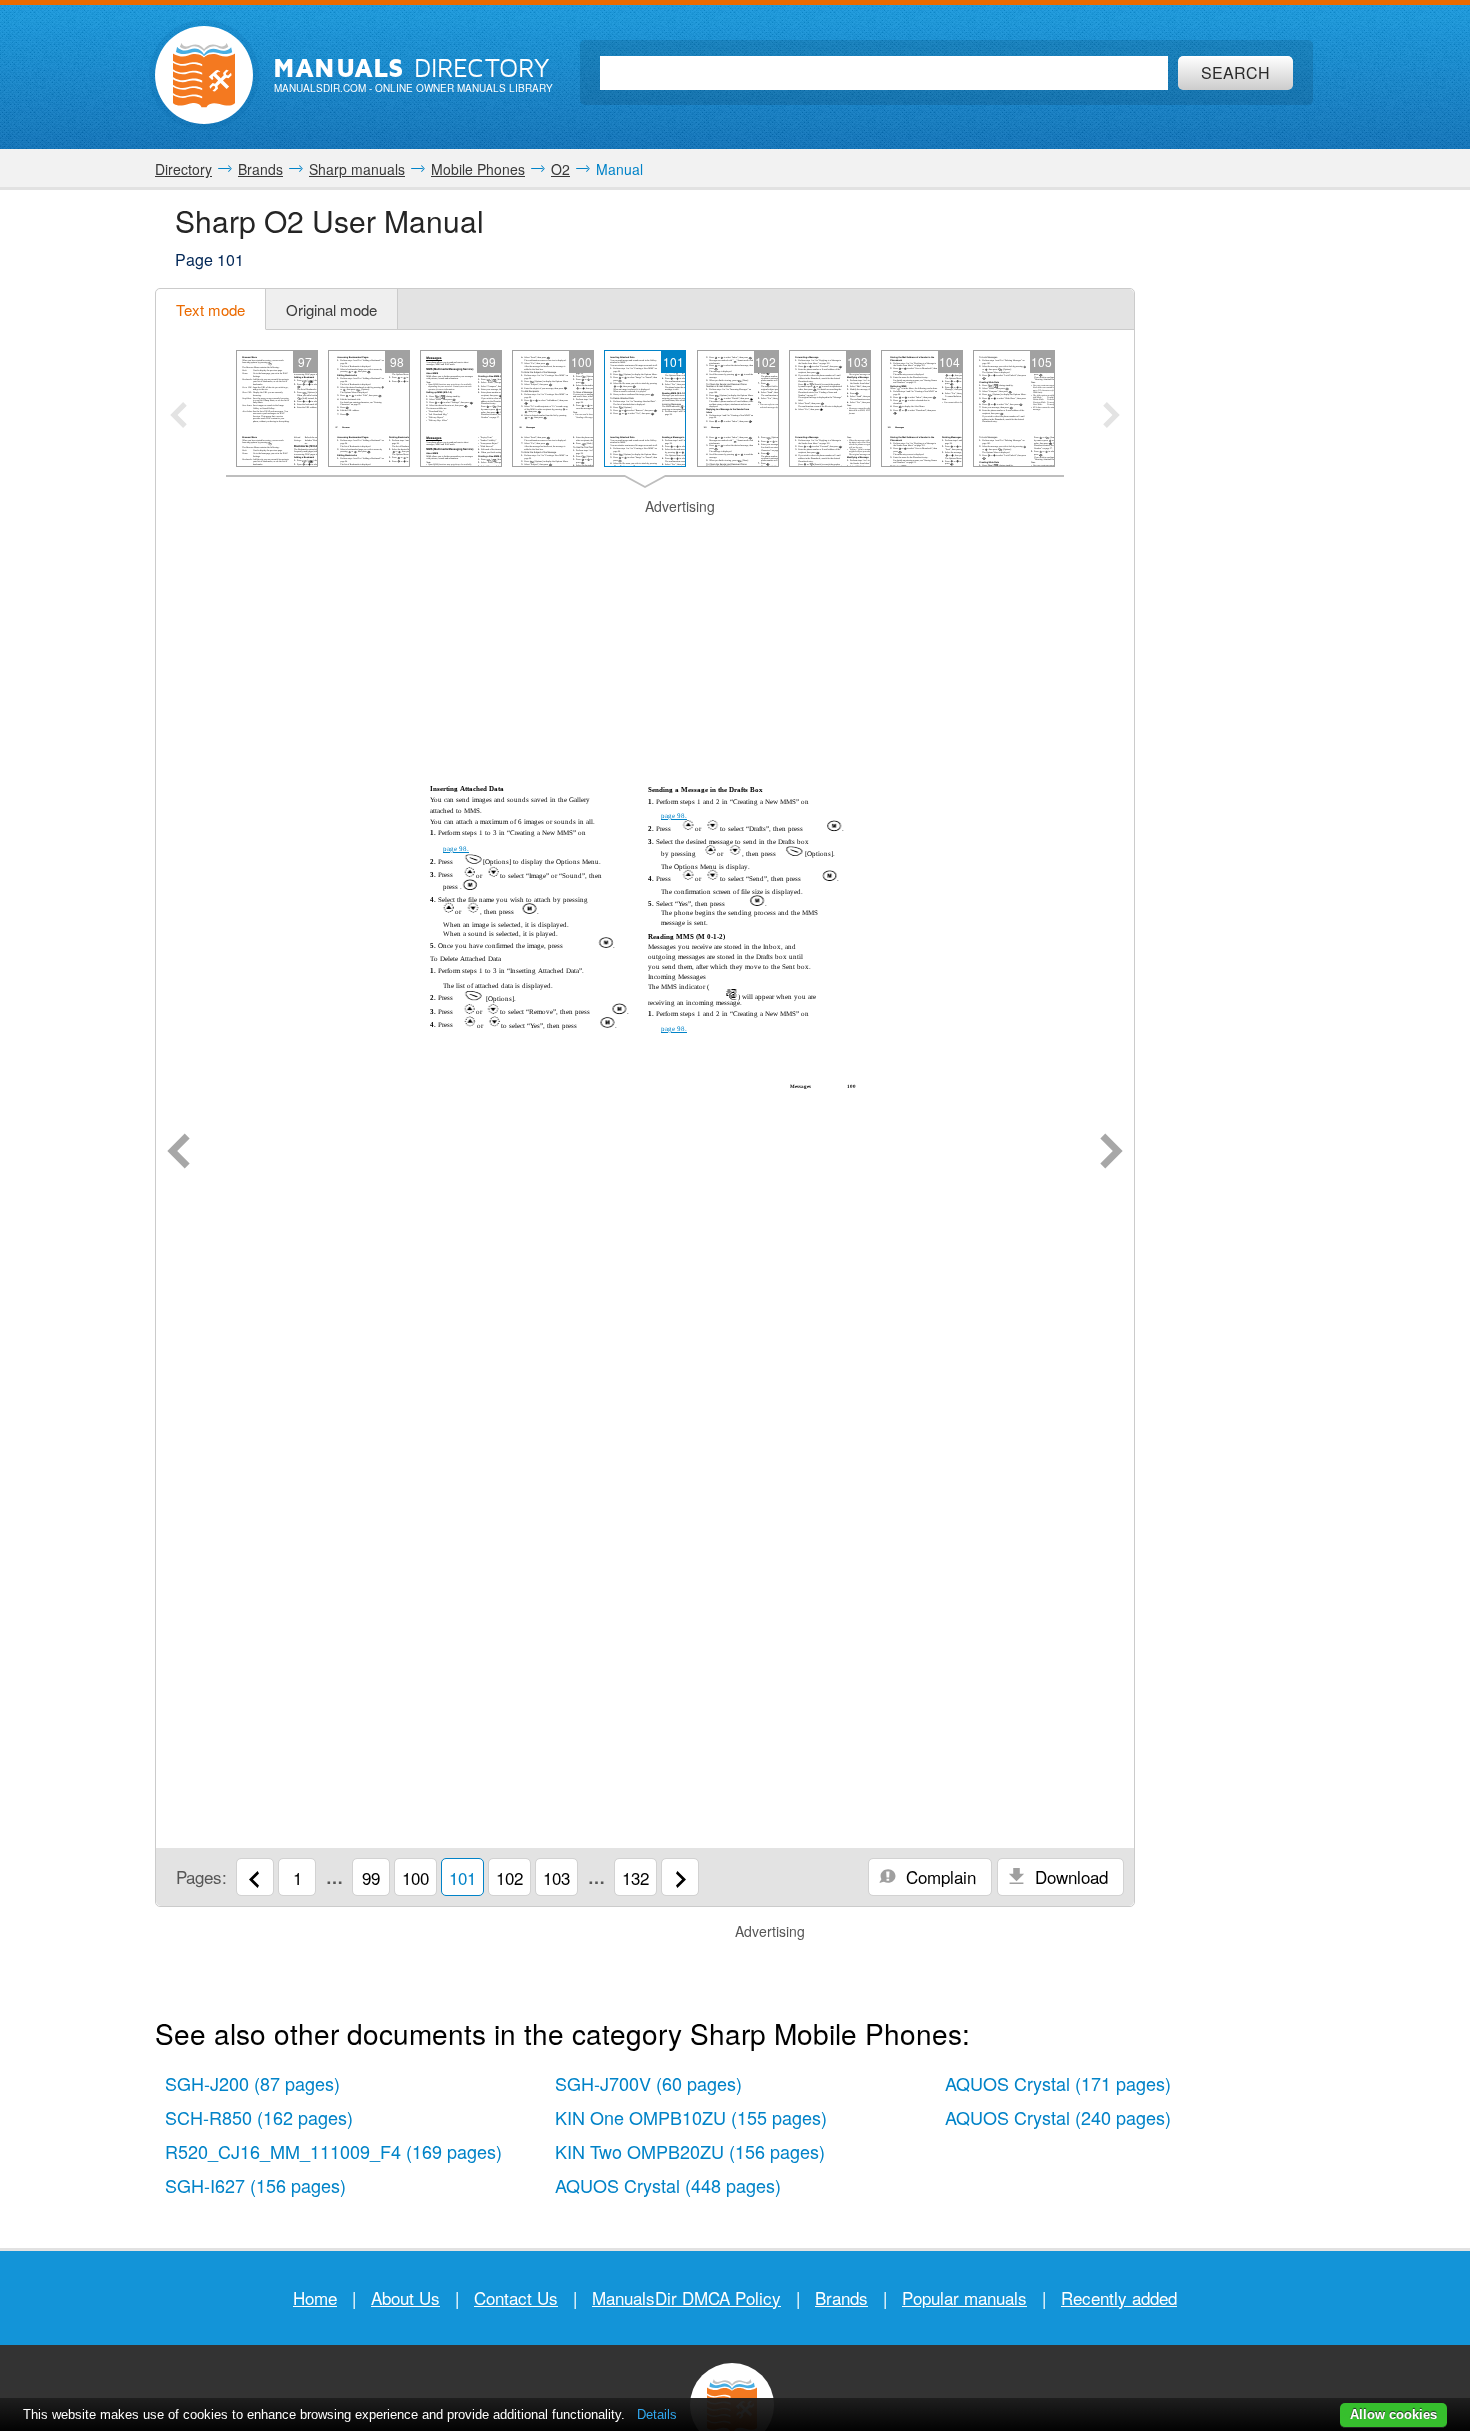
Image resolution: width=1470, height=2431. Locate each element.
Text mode (210, 309)
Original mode (331, 309)
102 (509, 1877)
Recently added (1119, 2297)
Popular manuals (964, 2297)
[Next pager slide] (1111, 417)
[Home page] (204, 75)
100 (415, 1877)
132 (635, 1877)
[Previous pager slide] (178, 417)
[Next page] (1111, 1153)
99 (371, 1877)
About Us (405, 2297)
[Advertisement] (645, 542)
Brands (841, 2297)
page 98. (456, 849)
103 (556, 1877)
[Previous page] (178, 1153)
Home (315, 2297)
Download (1069, 1876)
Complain (938, 1876)
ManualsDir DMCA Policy (686, 2297)
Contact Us (516, 2297)
